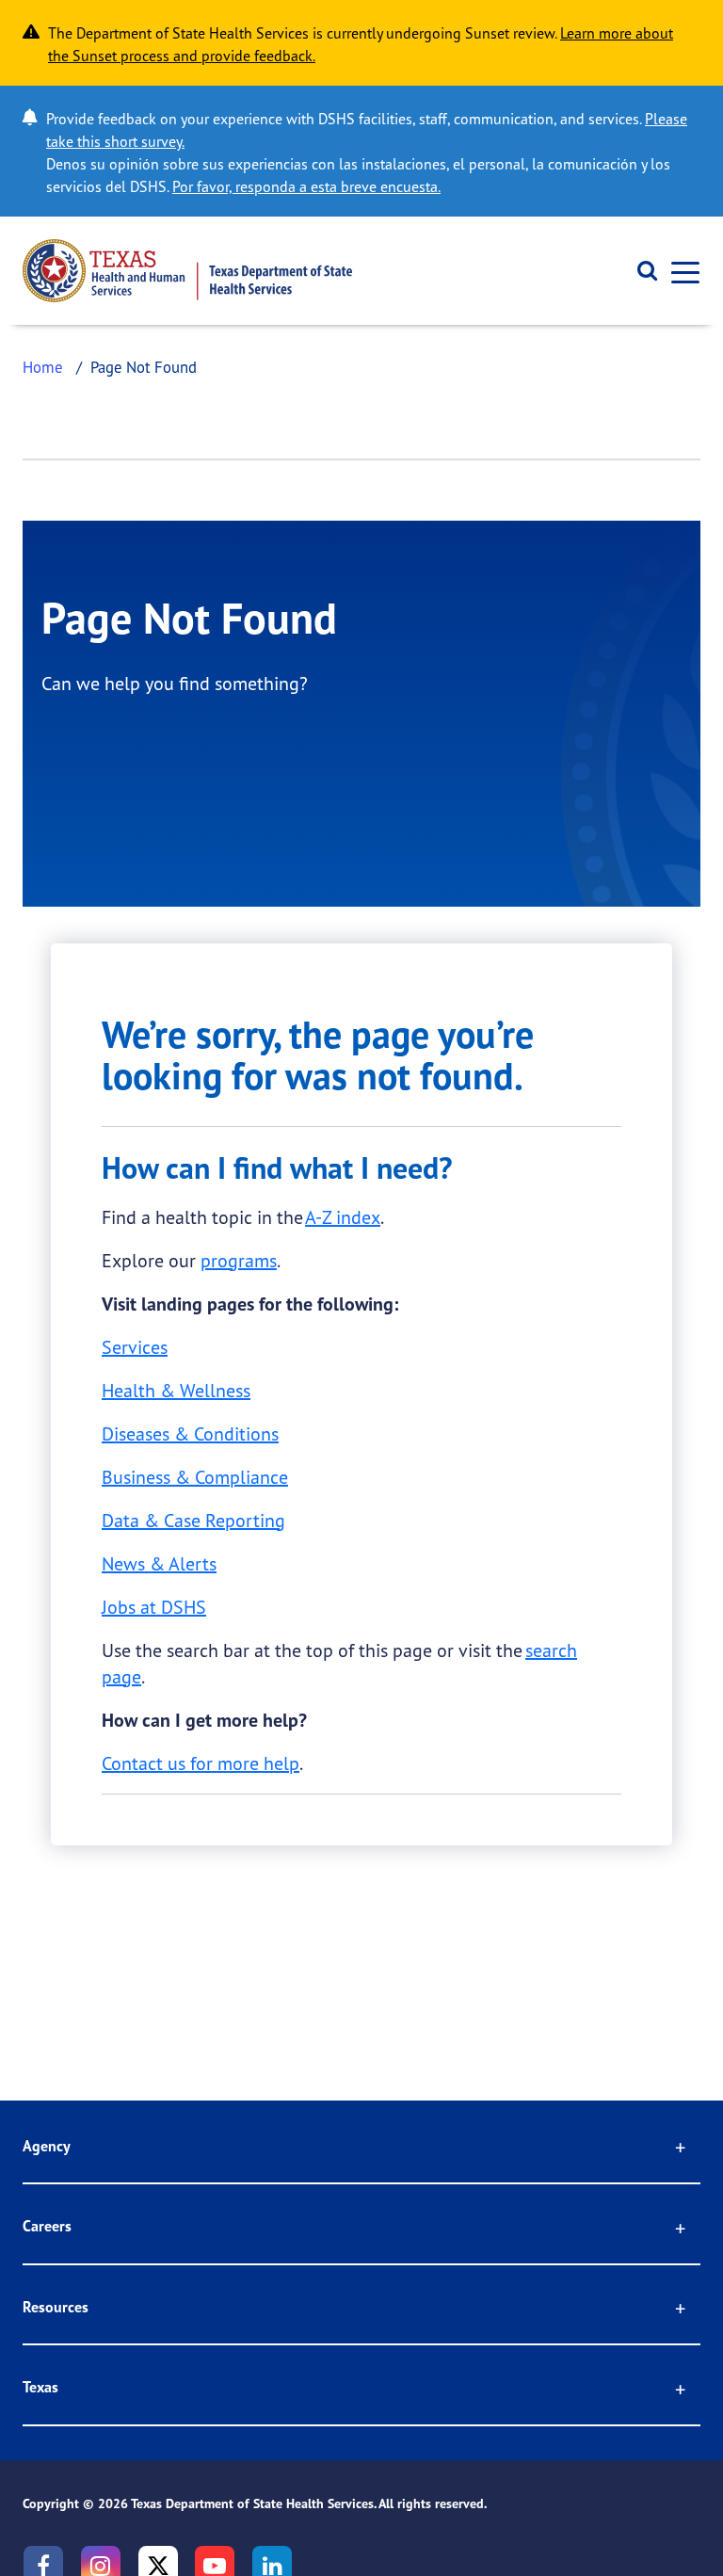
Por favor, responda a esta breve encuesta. (306, 186)
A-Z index (343, 1217)
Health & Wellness (176, 1390)
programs (239, 1260)
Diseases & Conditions (190, 1433)
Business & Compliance (195, 1477)
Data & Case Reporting (193, 1520)
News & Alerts (159, 1563)
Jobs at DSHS (154, 1607)
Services (135, 1347)
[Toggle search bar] (641, 271)
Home (43, 367)
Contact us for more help (201, 1763)
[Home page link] (187, 271)
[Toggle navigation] (680, 271)
